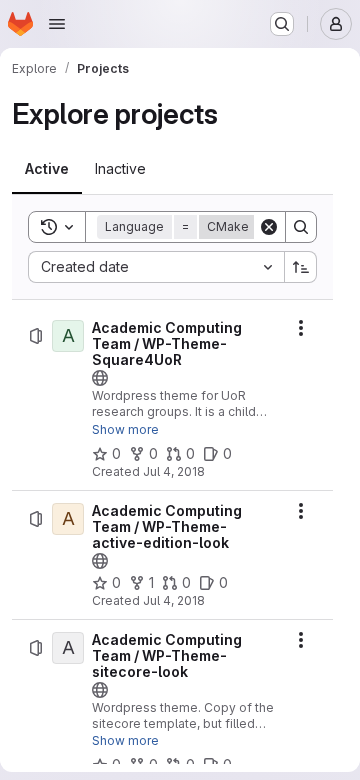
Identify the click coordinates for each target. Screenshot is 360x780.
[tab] (47, 169)
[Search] (301, 227)
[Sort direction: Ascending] (301, 267)
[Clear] (269, 227)
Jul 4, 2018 (174, 471)
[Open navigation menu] (57, 24)
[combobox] (156, 267)
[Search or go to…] (282, 24)
